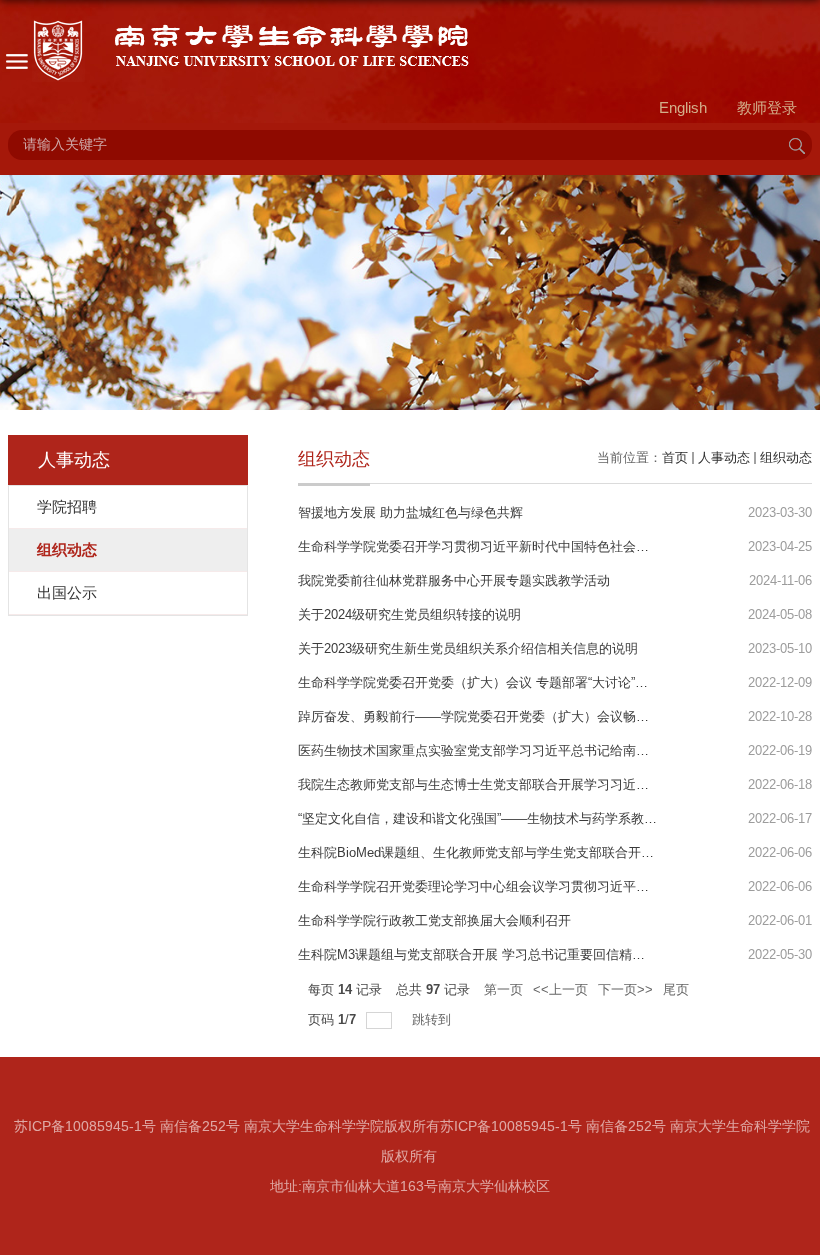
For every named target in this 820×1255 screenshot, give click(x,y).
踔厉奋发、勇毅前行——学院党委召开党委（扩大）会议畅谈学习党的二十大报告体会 (545, 716)
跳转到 (433, 1019)
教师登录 (767, 107)
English (683, 107)
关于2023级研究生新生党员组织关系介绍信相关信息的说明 (468, 648)
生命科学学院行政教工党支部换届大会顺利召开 (434, 920)
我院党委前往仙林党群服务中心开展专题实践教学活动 (454, 580)
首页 (675, 457)
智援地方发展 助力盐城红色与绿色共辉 (410, 512)
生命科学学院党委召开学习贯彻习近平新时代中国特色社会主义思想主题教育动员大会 (545, 546)
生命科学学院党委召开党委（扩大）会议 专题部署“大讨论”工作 (479, 682)
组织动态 (786, 457)
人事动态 (724, 457)
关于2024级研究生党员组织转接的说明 (409, 614)
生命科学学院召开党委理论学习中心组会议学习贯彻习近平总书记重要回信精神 (525, 886)
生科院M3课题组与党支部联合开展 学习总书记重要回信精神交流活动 (497, 954)
